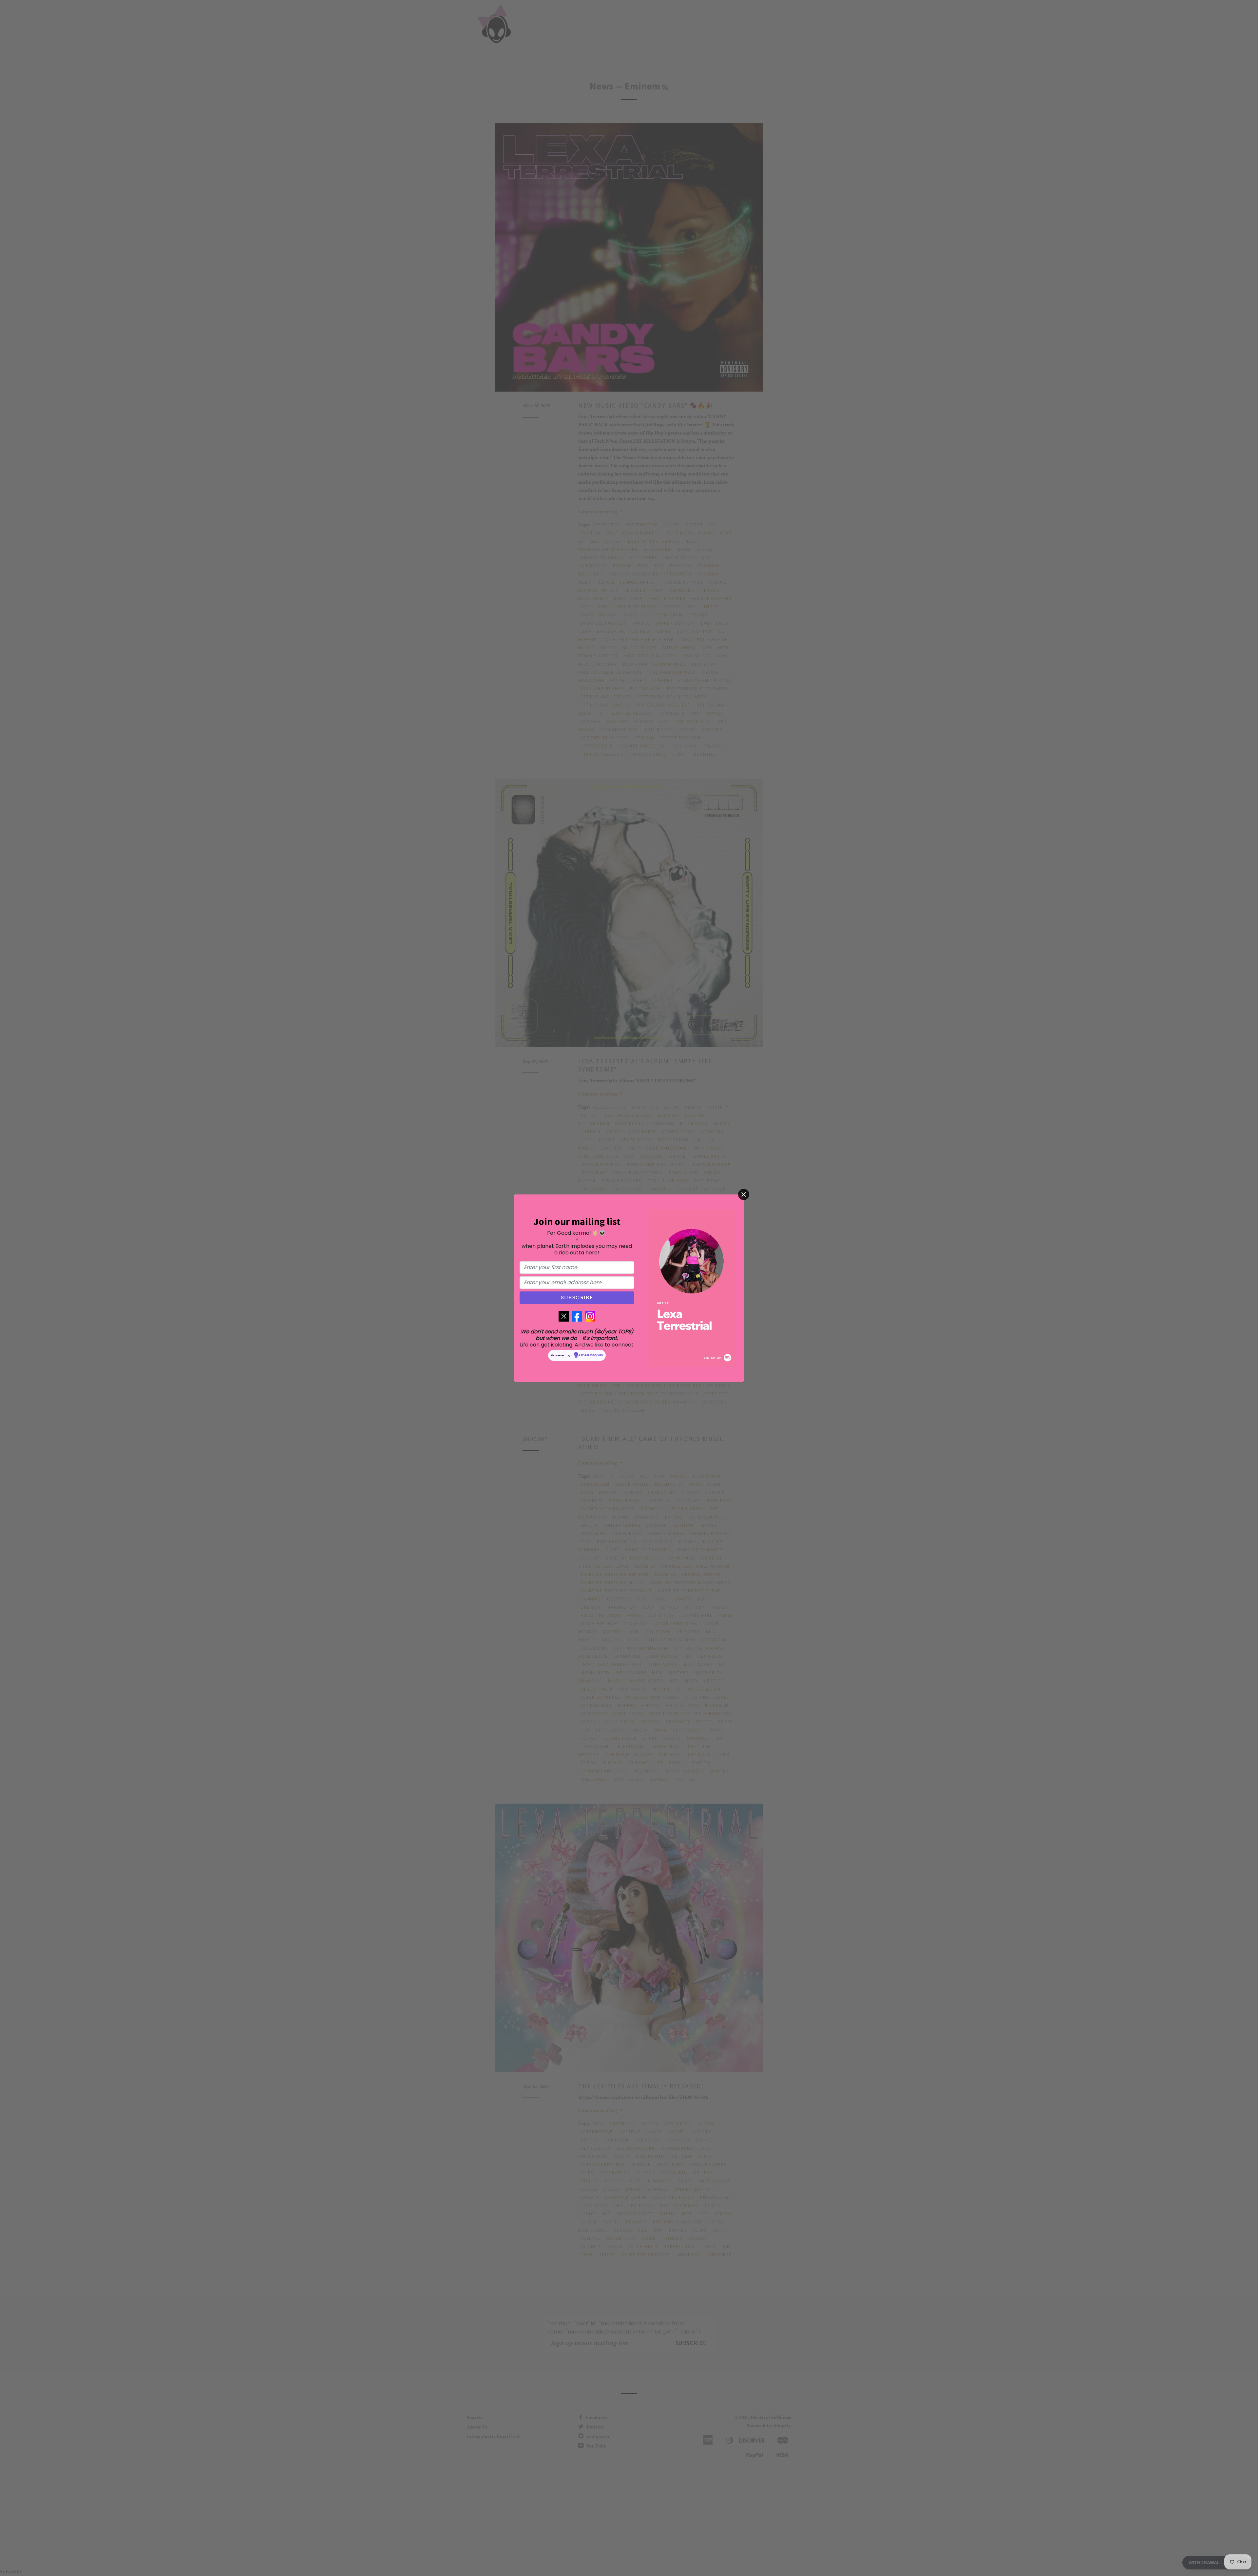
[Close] (744, 1194)
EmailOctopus (591, 1355)
